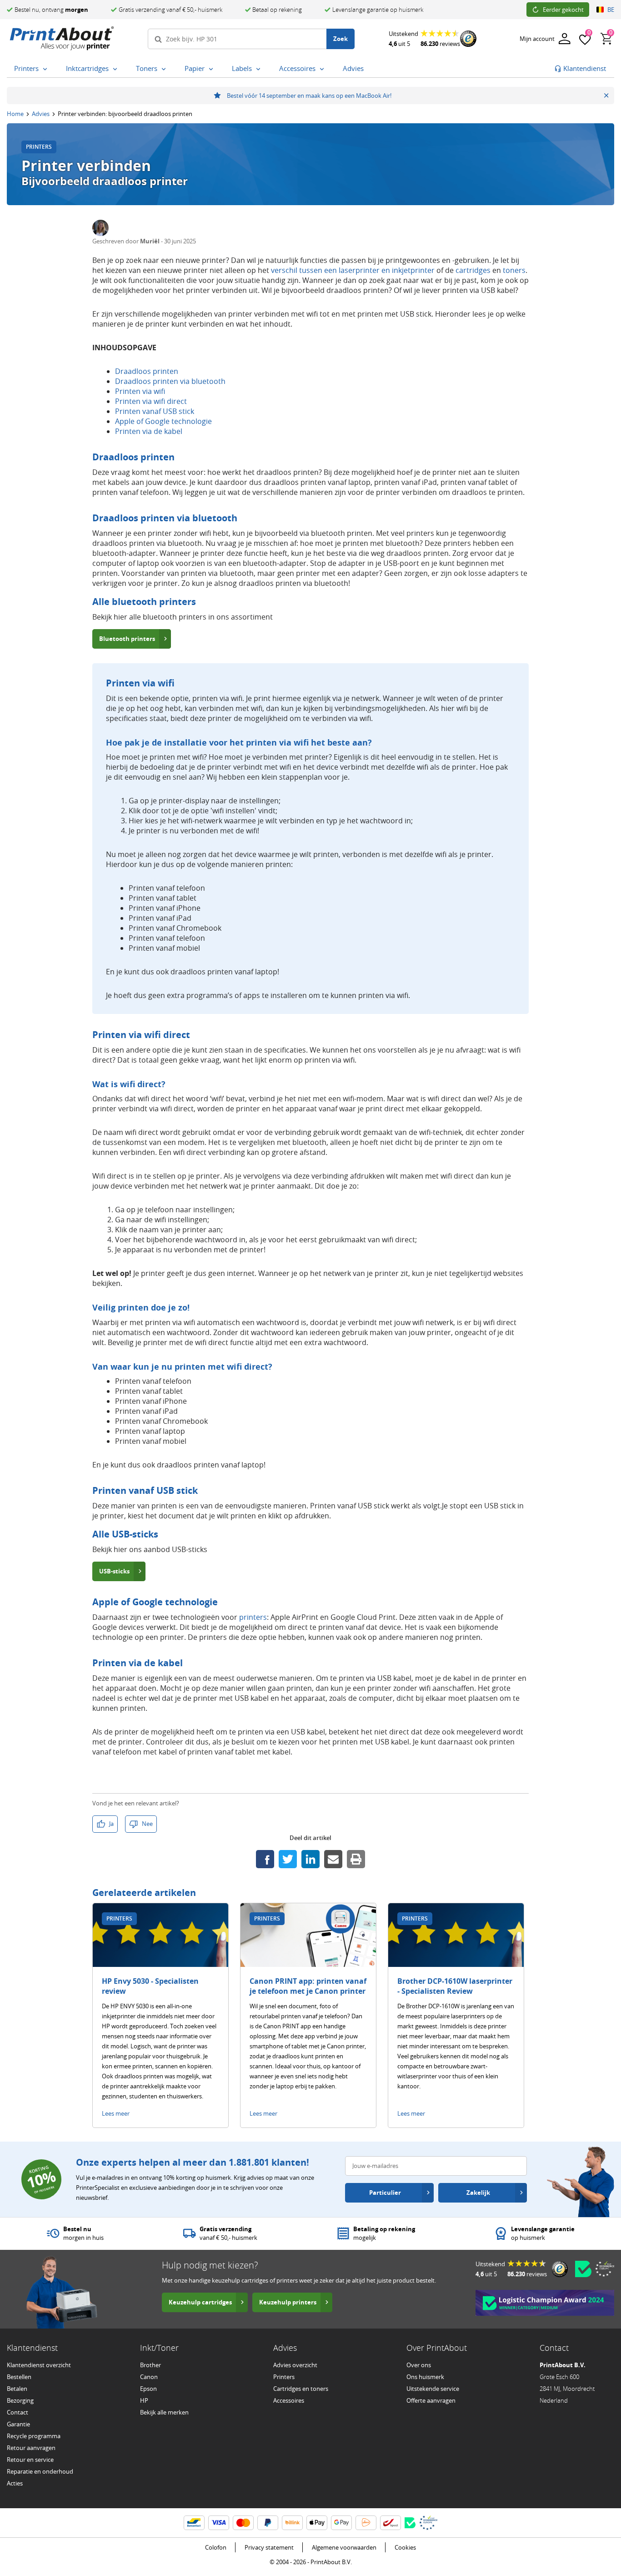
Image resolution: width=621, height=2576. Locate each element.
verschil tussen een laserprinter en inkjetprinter (353, 270)
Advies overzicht (295, 2365)
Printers (284, 2377)
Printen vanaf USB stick (155, 411)
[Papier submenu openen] (213, 69)
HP (144, 2400)
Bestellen (19, 2377)
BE (611, 10)
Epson (148, 2389)
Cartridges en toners (301, 2389)
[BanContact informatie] (194, 2523)
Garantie (18, 2424)
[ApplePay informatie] (317, 2523)
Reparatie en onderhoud (40, 2471)
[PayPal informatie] (268, 2523)
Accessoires (289, 2400)
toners (514, 270)
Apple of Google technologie (163, 421)
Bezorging (20, 2400)
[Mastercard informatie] (243, 2523)
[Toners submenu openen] (165, 69)
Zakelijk (478, 2193)
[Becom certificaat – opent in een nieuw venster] (583, 2269)
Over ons (419, 2365)
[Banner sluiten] (606, 96)
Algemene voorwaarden (344, 2547)
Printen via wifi (140, 391)
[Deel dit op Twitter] (288, 1859)
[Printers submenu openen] (47, 69)
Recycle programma (34, 2436)
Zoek (341, 39)
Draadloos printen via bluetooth (170, 381)
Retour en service (30, 2460)
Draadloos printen (147, 371)
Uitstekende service (433, 2389)
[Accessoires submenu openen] (324, 69)
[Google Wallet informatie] (341, 2523)
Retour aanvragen (31, 2448)
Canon (149, 2377)
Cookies (405, 2547)
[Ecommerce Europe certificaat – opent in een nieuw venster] (605, 2269)
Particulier (385, 2193)
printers (253, 1617)
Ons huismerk (425, 2377)
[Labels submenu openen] (260, 69)
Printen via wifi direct (151, 401)
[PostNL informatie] (366, 2523)
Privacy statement (269, 2547)
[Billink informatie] (292, 2523)
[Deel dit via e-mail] (333, 1859)
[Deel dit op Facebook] (265, 1859)
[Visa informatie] (219, 2523)
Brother (150, 2365)
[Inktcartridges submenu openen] (117, 69)
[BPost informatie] (391, 2523)
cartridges (473, 270)
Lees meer (116, 2113)
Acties (15, 2483)
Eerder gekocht (563, 10)
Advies (41, 114)
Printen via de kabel (149, 431)
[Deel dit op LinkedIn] (310, 1859)
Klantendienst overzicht (39, 2365)
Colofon (216, 2547)
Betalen (17, 2389)
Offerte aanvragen (431, 2400)
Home (15, 114)
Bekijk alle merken (164, 2412)
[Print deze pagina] (356, 1859)
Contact (18, 2412)
